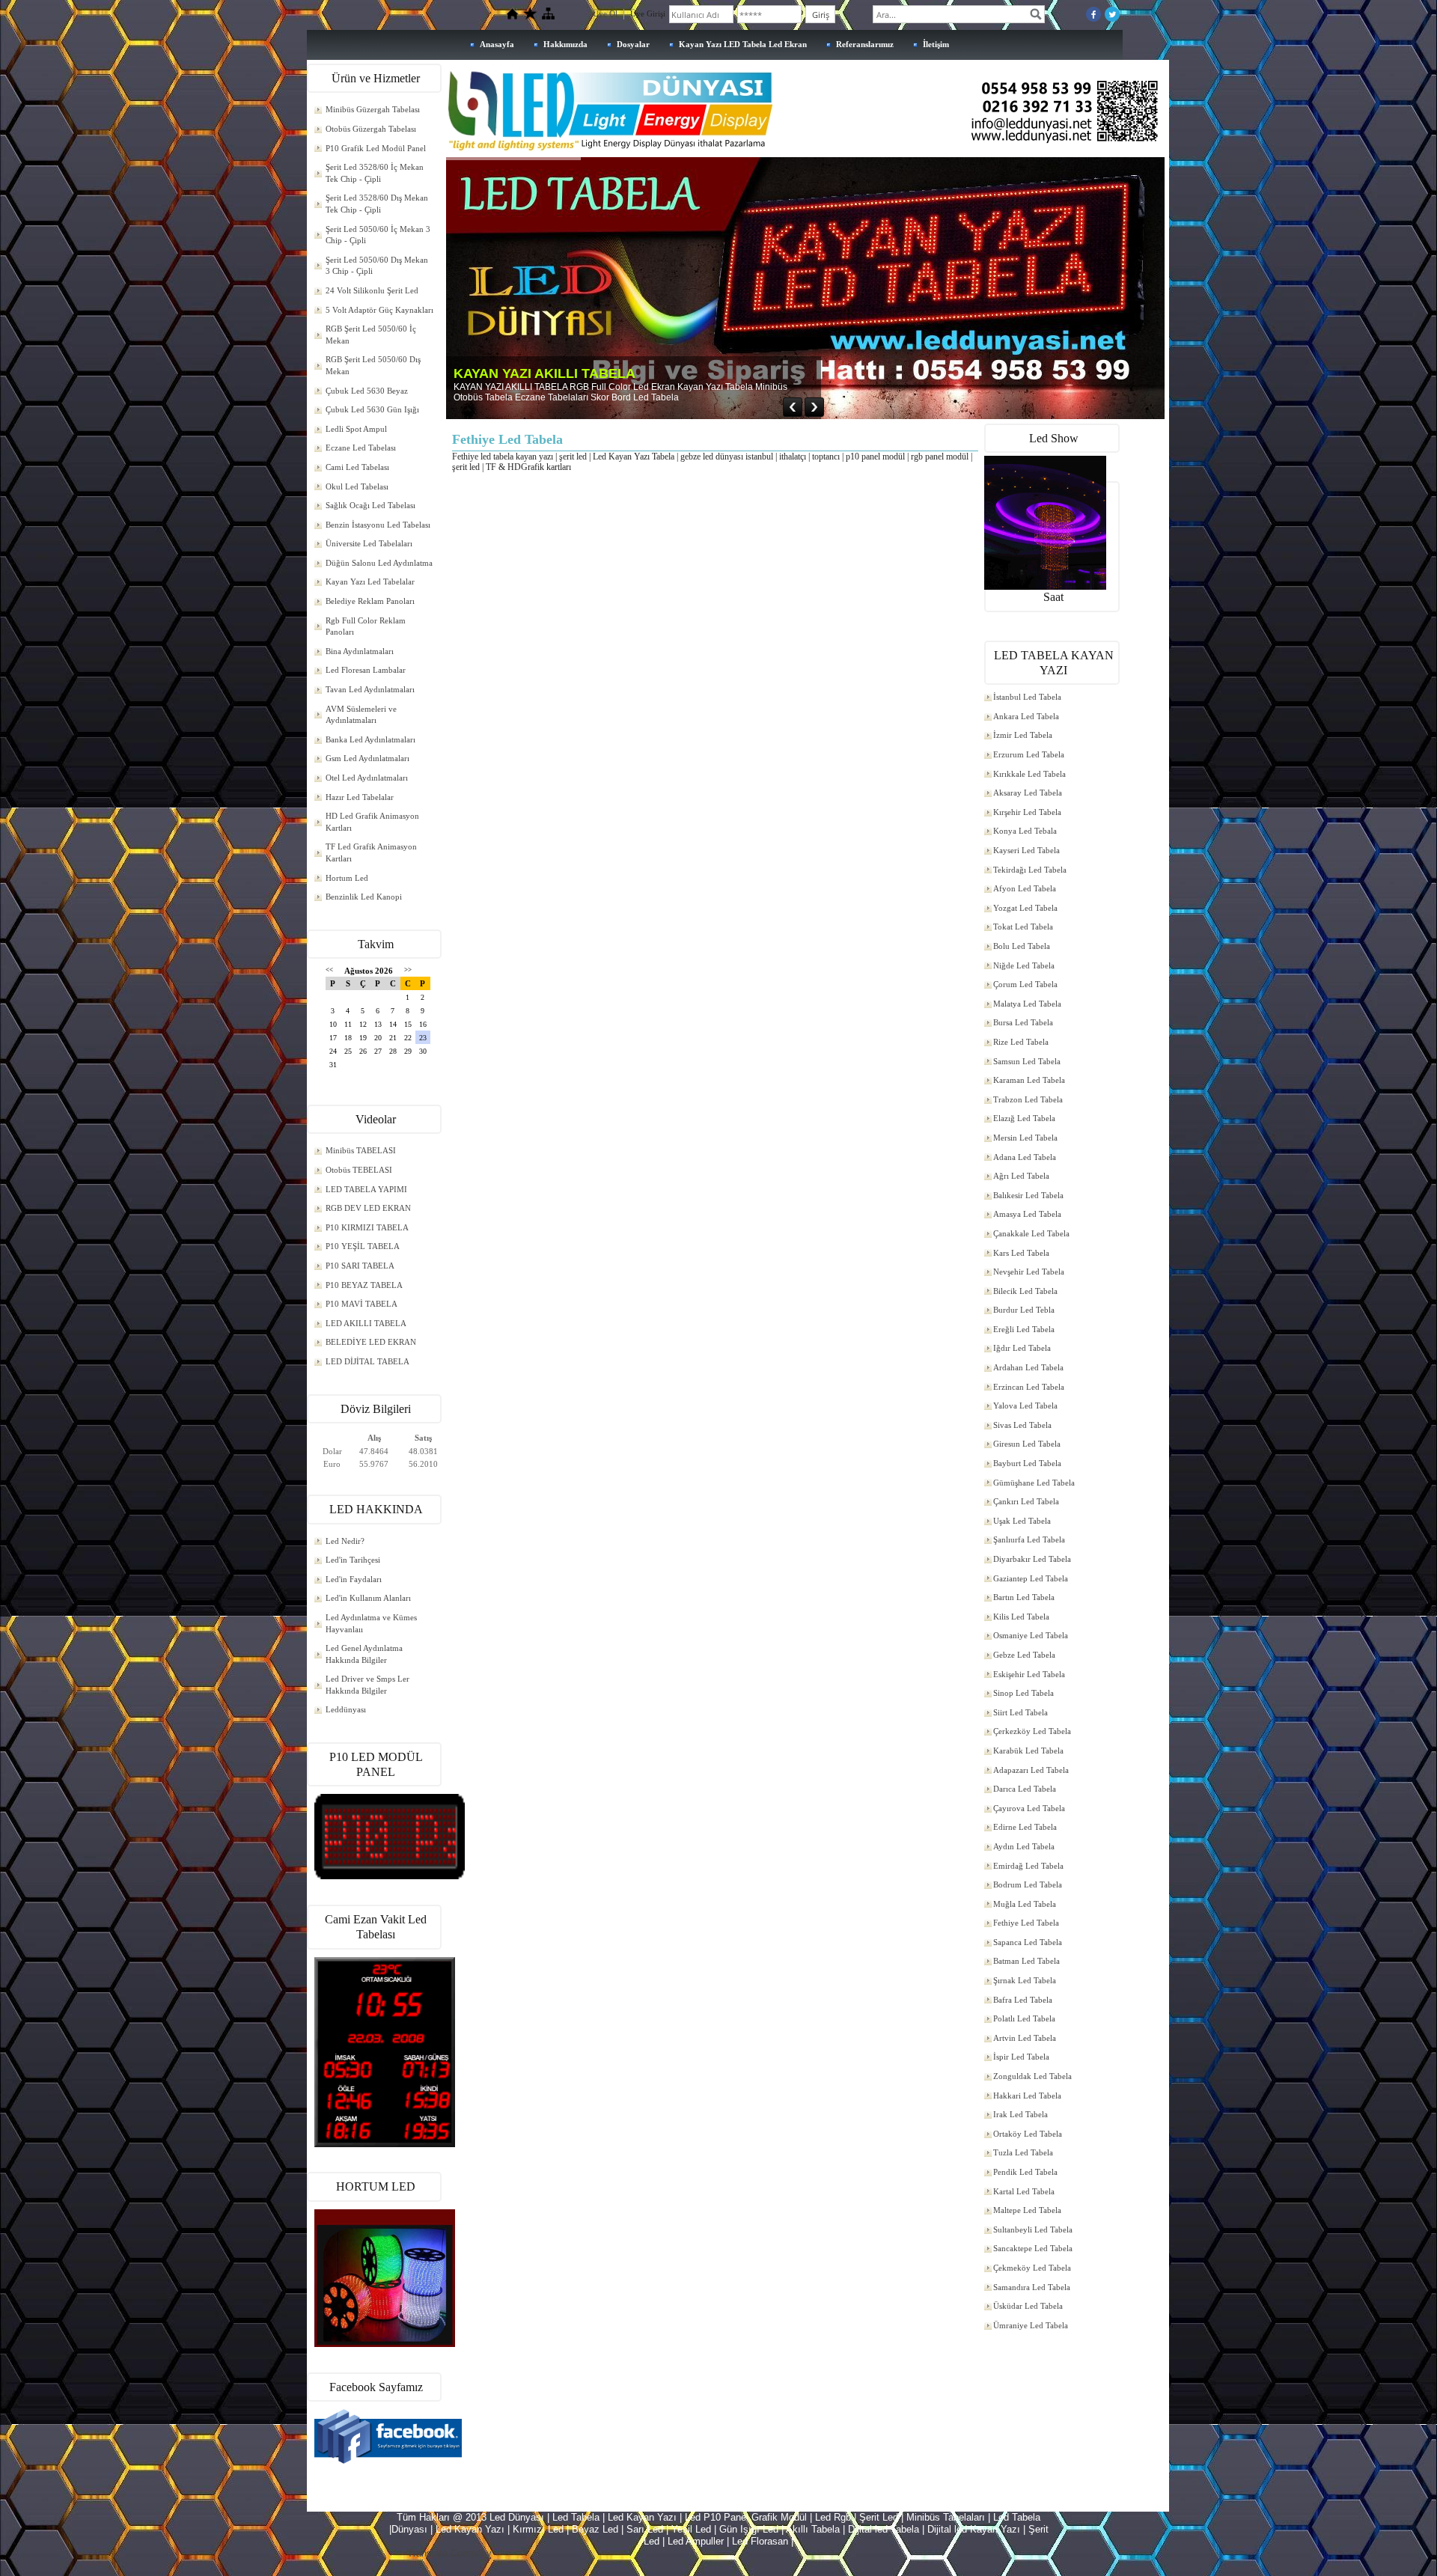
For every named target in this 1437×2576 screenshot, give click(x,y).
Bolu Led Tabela (1022, 946)
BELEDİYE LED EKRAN (371, 1342)
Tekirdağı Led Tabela (1030, 870)
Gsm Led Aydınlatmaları (367, 758)
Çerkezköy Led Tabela (1032, 1731)
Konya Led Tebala (1025, 831)
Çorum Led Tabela (1025, 984)
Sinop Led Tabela (1023, 1693)
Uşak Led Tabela (1022, 1521)
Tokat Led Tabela (1023, 927)
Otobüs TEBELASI (359, 1170)
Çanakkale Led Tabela (1031, 1233)
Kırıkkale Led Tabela (1029, 774)
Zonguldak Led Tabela (1032, 2076)
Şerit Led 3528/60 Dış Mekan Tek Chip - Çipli (377, 204)
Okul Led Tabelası (357, 486)
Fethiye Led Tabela (1026, 1923)
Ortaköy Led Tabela (1028, 2134)
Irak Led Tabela (1020, 2114)
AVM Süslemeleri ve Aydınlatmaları (361, 715)
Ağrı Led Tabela (1021, 1176)
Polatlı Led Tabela (1024, 2018)
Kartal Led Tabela (1024, 2191)
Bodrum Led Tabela (1028, 1884)
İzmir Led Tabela (1023, 735)
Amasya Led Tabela (1027, 1214)
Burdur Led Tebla (1024, 1310)
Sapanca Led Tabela (1028, 1942)
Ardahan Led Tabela (1028, 1367)
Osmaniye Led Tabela (1031, 1635)
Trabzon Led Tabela (1028, 1099)
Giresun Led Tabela (1027, 1444)
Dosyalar (633, 44)
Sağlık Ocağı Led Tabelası (370, 505)
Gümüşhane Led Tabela (1034, 1483)
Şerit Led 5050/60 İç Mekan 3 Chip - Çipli (378, 235)
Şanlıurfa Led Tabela (1029, 1539)
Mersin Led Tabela (1025, 1138)
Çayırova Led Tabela (1029, 1808)
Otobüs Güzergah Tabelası (371, 129)
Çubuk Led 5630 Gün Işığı (372, 409)
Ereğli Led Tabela (1024, 1329)
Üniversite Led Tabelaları (369, 543)
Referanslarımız (865, 44)
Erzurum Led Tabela (1029, 754)
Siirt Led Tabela (1020, 1712)
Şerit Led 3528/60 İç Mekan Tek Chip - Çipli (375, 173)
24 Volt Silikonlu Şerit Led (372, 290)
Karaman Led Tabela (1029, 1080)
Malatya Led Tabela (1027, 1004)
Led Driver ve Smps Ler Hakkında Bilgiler (367, 1685)
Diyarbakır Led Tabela (1032, 1559)
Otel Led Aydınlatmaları (367, 778)
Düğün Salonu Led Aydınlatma (379, 563)
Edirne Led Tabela (1025, 1827)
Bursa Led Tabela (1023, 1022)
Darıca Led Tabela (1025, 1789)
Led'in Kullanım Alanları (368, 1598)
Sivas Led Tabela (1022, 1425)
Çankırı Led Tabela (1026, 1501)
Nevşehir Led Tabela (1029, 1272)
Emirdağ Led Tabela (1028, 1866)
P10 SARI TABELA (360, 1266)
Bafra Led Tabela (1023, 2000)
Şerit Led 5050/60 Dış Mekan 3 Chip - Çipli (377, 266)
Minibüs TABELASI (361, 1150)
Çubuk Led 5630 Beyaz (367, 391)
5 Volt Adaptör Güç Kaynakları (379, 310)
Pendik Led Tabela (1025, 2172)
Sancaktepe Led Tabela (1033, 2248)
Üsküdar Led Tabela (1028, 2306)
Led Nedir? (345, 1541)
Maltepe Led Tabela (1027, 2210)
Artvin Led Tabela (1025, 2038)
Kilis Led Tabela (1021, 1617)
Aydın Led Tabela (1024, 1846)
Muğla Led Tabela (1025, 1904)
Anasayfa (497, 44)
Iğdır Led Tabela (1022, 1348)
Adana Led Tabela (1025, 1157)
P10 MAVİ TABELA (361, 1304)
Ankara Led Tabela (1026, 716)
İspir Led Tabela (1021, 2057)
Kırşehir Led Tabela (1027, 812)
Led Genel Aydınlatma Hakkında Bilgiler (364, 1654)
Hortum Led (347, 878)
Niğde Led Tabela (1024, 965)
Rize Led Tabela (1021, 1042)
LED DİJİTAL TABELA (367, 1361)
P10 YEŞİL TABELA (363, 1246)
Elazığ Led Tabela (1024, 1118)
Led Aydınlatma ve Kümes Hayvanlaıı (371, 1623)
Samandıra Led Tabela (1032, 2287)
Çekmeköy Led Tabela (1032, 2268)
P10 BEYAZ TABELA (364, 1285)
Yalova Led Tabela (1025, 1405)
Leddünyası (346, 1709)
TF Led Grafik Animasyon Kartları (371, 852)
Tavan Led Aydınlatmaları (370, 689)
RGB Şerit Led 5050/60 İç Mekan (371, 335)
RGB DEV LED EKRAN (368, 1208)
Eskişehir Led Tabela (1029, 1674)
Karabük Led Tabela (1028, 1751)
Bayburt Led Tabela (1027, 1463)
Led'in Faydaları (354, 1579)
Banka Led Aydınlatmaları (370, 739)
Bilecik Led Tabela (1025, 1291)
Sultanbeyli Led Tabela (1033, 2229)
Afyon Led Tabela (1025, 888)
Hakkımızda (565, 44)
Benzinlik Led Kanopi (364, 897)
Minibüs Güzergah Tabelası (373, 109)
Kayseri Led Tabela (1026, 850)
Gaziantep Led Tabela (1031, 1578)
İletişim (936, 44)
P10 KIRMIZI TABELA (367, 1227)
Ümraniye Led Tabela (1031, 2325)
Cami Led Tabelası (357, 467)
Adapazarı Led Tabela (1031, 1770)
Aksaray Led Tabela (1028, 793)
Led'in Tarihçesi (353, 1560)
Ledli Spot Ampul (356, 429)
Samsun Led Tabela (1027, 1061)
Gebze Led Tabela (1024, 1655)
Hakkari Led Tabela (1027, 2096)
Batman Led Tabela (1026, 1961)
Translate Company (449, 2553)
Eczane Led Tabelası (361, 448)
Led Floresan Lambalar (366, 670)
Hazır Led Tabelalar (360, 797)
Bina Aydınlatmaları (360, 651)
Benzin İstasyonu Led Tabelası (378, 525)
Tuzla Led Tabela (1023, 2152)
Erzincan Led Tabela (1029, 1387)
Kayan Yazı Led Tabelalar (370, 582)
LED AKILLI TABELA (366, 1323)
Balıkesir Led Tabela (1028, 1195)
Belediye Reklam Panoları (370, 601)
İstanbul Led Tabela (1027, 697)
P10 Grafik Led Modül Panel (376, 148)
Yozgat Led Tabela (1025, 908)
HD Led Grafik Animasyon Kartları (372, 822)
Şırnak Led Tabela (1025, 1980)
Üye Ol (605, 13)
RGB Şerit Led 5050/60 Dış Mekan (373, 365)
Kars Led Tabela (1021, 1253)
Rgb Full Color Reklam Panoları (366, 626)
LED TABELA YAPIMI (366, 1189)
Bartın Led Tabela (1024, 1597)
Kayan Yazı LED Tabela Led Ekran (743, 44)
